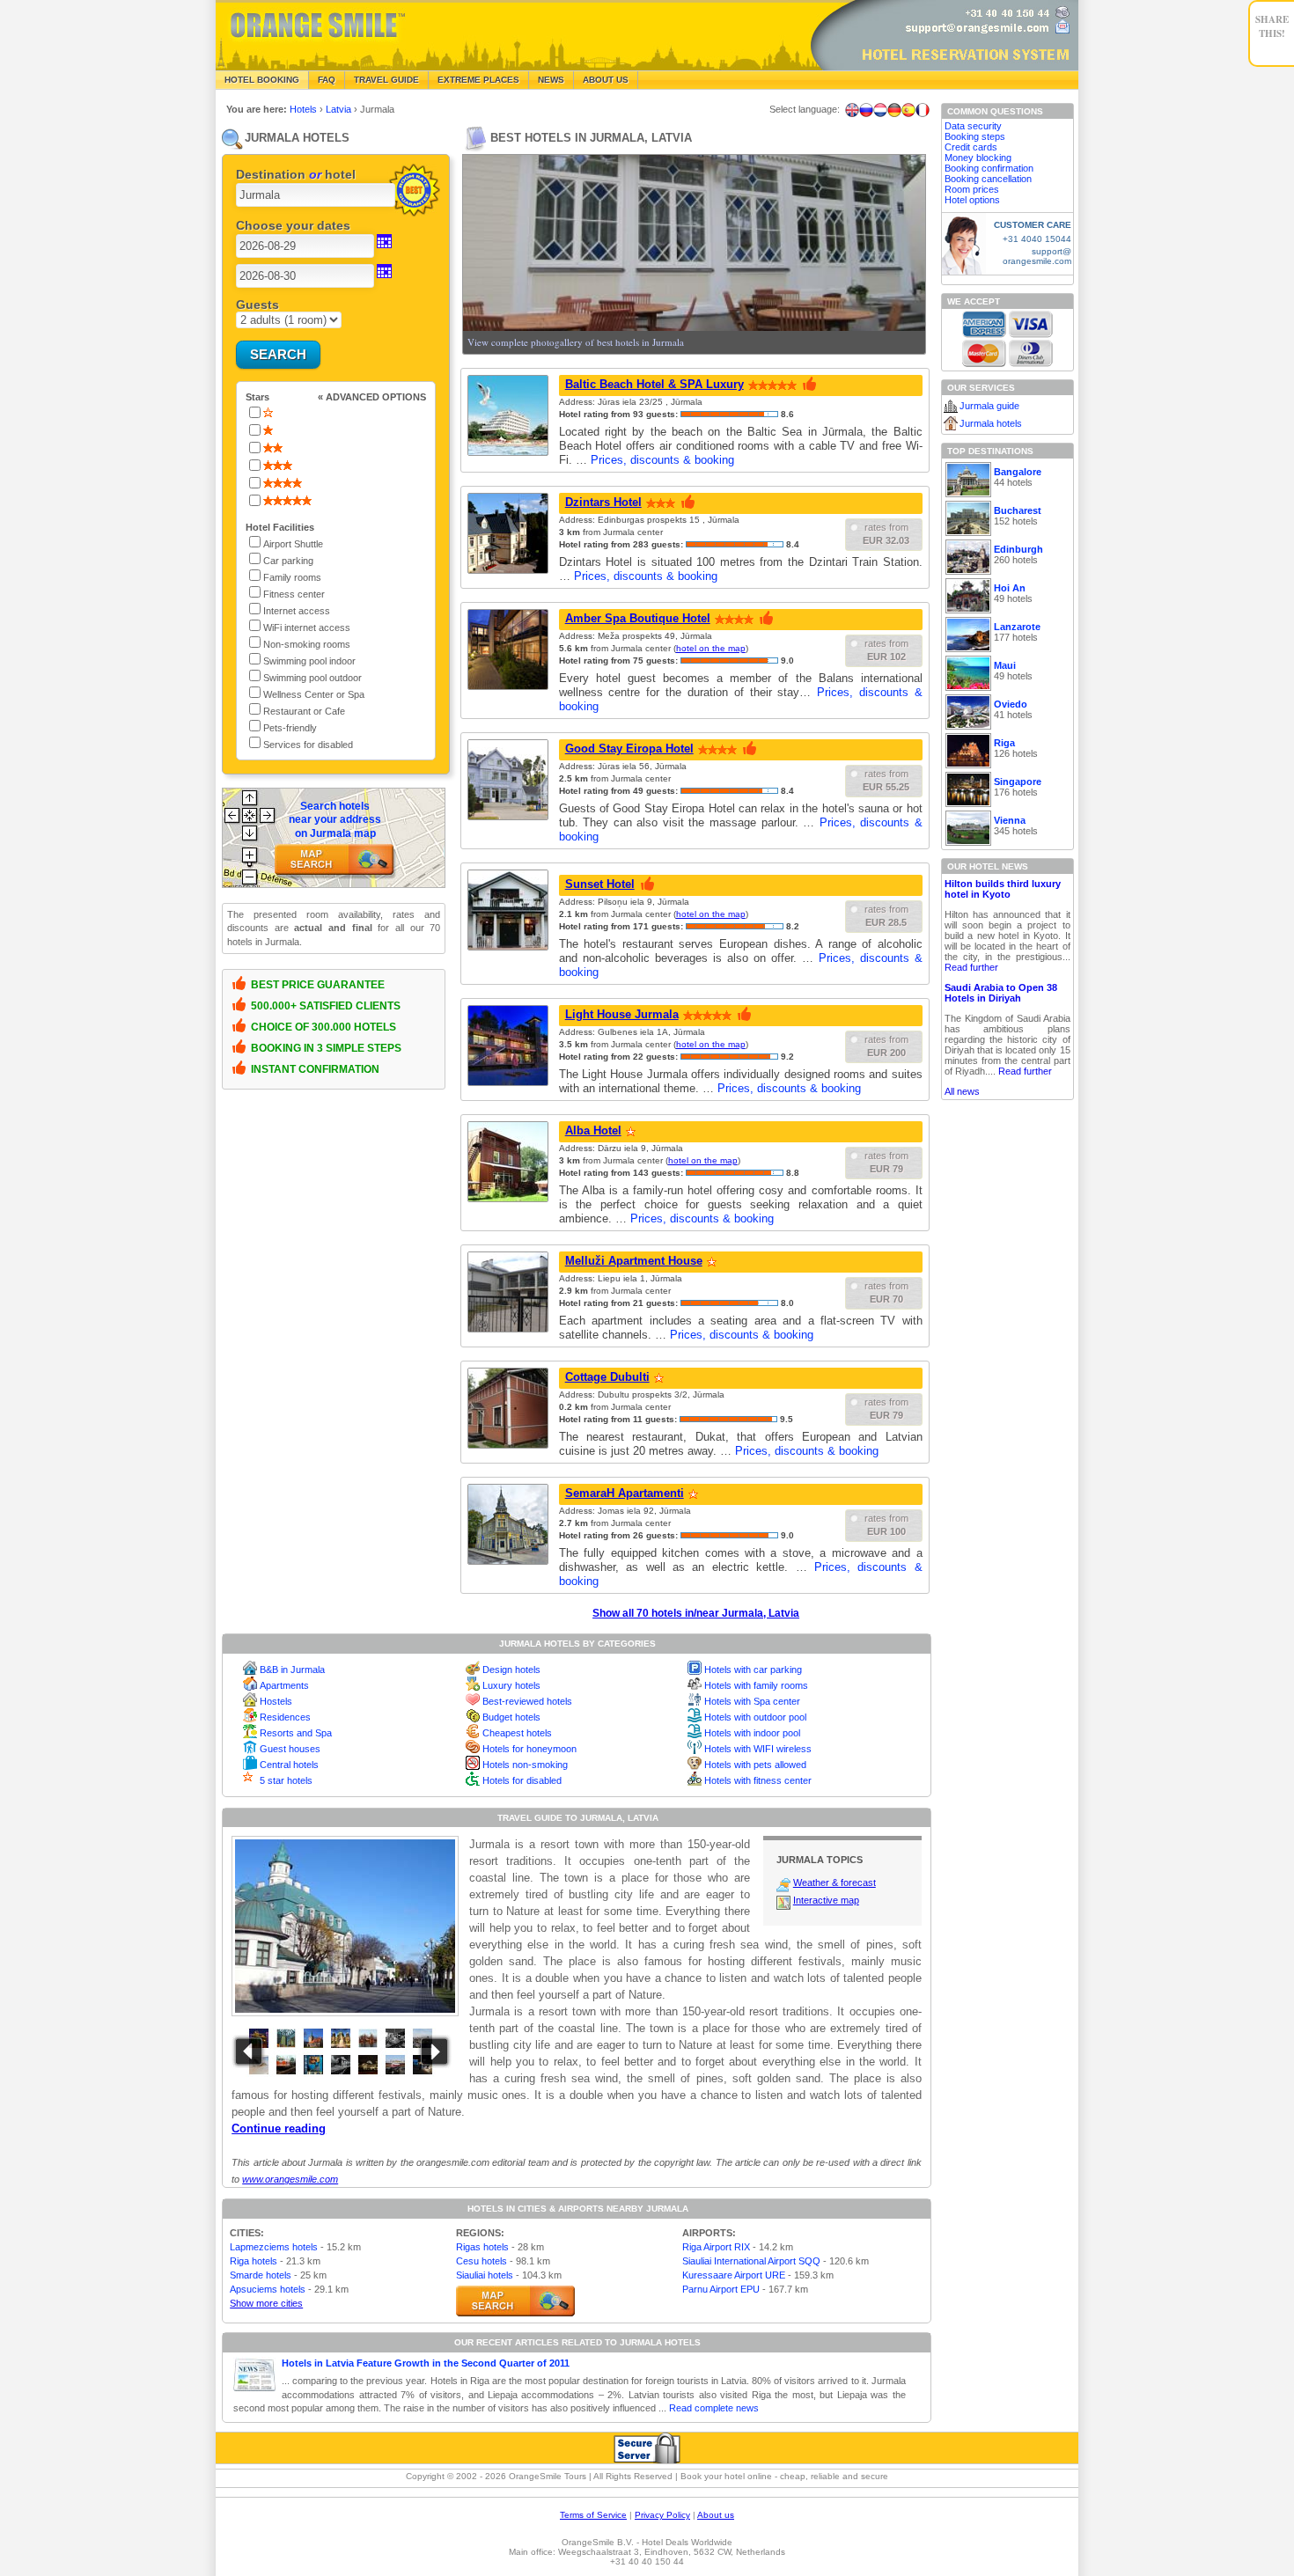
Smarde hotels (261, 2275)
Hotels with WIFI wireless (758, 1749)
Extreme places (478, 80)
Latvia (340, 109)
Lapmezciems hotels (274, 2247)
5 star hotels (286, 1780)
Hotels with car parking (753, 1670)
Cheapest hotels (517, 1733)
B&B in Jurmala (292, 1670)
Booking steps (975, 136)
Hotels (305, 109)
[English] (852, 110)
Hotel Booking (262, 80)
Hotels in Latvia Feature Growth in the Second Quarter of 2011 (426, 2363)
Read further (971, 967)
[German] (894, 110)
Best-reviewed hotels (527, 1701)
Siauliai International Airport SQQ (751, 2261)
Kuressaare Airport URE (734, 2275)
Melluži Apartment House (634, 1261)
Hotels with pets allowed (755, 1765)
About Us (606, 80)
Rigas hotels (482, 2247)
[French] (923, 110)
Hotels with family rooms (756, 1685)
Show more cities (266, 2303)
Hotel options (972, 200)
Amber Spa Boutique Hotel (638, 618)
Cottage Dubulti (607, 1377)
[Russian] (866, 110)
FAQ (327, 80)
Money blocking (978, 158)
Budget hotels (511, 1717)
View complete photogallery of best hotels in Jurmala (576, 342)
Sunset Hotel (600, 884)
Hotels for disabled (522, 1780)
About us (716, 2515)
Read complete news (714, 2408)
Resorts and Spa (296, 1733)
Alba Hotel (593, 1130)
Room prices (972, 189)
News (551, 80)
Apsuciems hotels (268, 2289)
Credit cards (971, 147)
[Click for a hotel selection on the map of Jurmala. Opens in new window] (515, 2301)
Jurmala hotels (991, 423)
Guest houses (290, 1749)
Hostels (276, 1701)
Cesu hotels (482, 2261)
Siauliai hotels (485, 2275)
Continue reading (279, 2128)
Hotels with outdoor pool (755, 1717)
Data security (973, 126)
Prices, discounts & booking (662, 460)
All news (962, 1091)
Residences (285, 1717)
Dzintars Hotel (603, 502)
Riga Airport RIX (716, 2247)
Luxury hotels (511, 1685)
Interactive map (826, 1900)
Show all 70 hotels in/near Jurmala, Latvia (696, 1613)
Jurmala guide (989, 406)
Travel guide (386, 80)
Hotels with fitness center (758, 1780)
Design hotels (511, 1670)
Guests (257, 305)
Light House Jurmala (622, 1014)
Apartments (284, 1685)
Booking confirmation (989, 168)
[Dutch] (880, 110)
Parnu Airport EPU (721, 2289)
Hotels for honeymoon (529, 1749)
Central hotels (289, 1765)
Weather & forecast (834, 1882)
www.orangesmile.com (290, 2179)
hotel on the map (711, 648)
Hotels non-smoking (525, 1765)
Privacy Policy (662, 2515)
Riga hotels (254, 2261)
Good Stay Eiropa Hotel (629, 749)
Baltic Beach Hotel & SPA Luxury (654, 384)
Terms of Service (593, 2515)
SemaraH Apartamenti (625, 1493)
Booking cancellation (988, 179)
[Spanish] (908, 110)
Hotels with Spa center (752, 1701)
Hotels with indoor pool (752, 1733)
